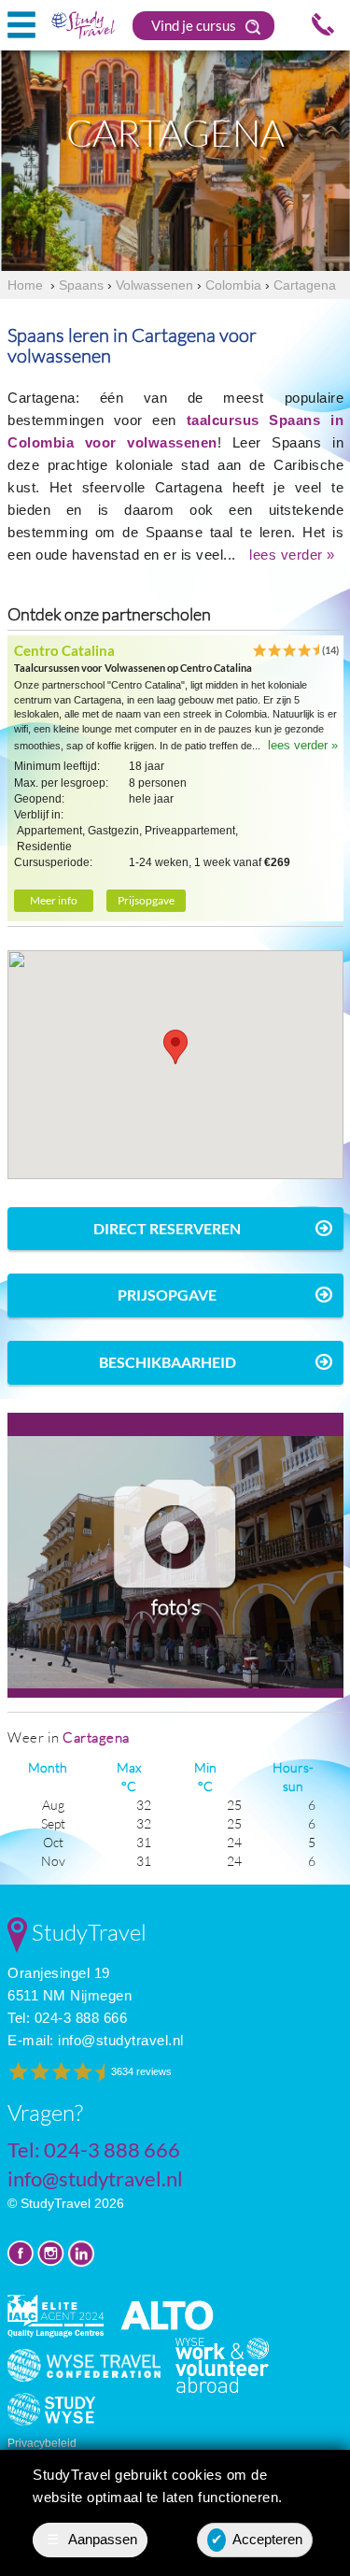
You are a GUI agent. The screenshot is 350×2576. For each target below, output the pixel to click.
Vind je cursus (195, 25)
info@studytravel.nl (121, 2040)
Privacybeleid (42, 2443)
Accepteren (257, 2539)
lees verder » (292, 555)
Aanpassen (92, 2539)
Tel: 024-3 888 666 (67, 2018)
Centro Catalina (64, 650)
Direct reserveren (167, 1228)
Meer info (54, 900)
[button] (175, 1047)
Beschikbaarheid (168, 1362)
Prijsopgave (146, 900)
